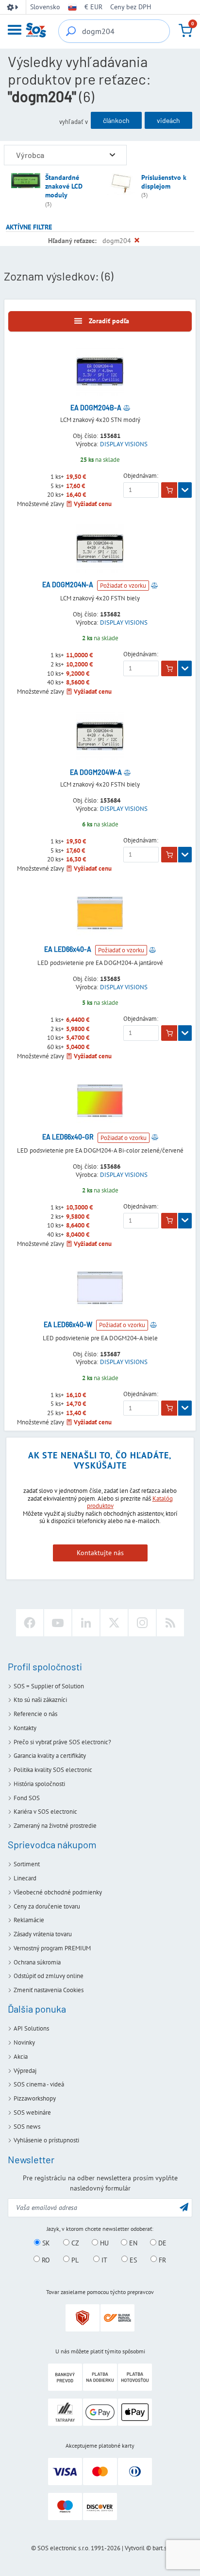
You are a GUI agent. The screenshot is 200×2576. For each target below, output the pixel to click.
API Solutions (31, 2028)
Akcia (21, 2057)
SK (45, 2243)
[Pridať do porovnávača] (127, 408)
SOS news (27, 2127)
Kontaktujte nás (100, 1553)
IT (103, 2260)
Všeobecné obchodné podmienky (58, 1892)
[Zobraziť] (185, 490)
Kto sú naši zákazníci (40, 1700)
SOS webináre (32, 2112)
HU (103, 2243)
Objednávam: (141, 476)
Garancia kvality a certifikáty (50, 1756)
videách (168, 120)
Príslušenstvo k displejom (164, 182)
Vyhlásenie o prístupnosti (46, 2140)
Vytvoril (135, 2548)
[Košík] (185, 31)
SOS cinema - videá (39, 2084)
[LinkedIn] (86, 1623)
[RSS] (170, 1623)
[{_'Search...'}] (71, 31)
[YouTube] (58, 1623)
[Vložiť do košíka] (169, 490)
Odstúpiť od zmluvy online (49, 1976)
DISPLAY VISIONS (124, 444)
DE (161, 2243)
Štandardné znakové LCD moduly (64, 186)
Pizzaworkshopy (35, 2098)
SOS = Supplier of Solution (49, 1686)
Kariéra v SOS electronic (45, 1812)
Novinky (24, 2042)
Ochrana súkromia (37, 1962)
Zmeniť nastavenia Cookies (49, 1990)
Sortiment (27, 1864)
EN (132, 2243)
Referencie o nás (35, 1714)
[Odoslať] (184, 2207)
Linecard (25, 1878)
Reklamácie (29, 1920)
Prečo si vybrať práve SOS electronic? (62, 1742)
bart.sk (161, 2548)
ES (132, 2260)
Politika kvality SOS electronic (53, 1770)
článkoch (116, 120)
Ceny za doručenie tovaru (47, 1906)
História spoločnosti (39, 1784)
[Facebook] (30, 1623)
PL (74, 2260)
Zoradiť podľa (109, 321)
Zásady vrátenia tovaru (43, 1934)
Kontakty (25, 1728)
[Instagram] (142, 1623)
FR (161, 2260)
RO (45, 2260)
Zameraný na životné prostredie (55, 1826)
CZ (74, 2243)
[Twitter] (114, 1623)
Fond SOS (27, 1798)
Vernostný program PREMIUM (52, 1948)
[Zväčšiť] (112, 155)
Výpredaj (25, 2071)
